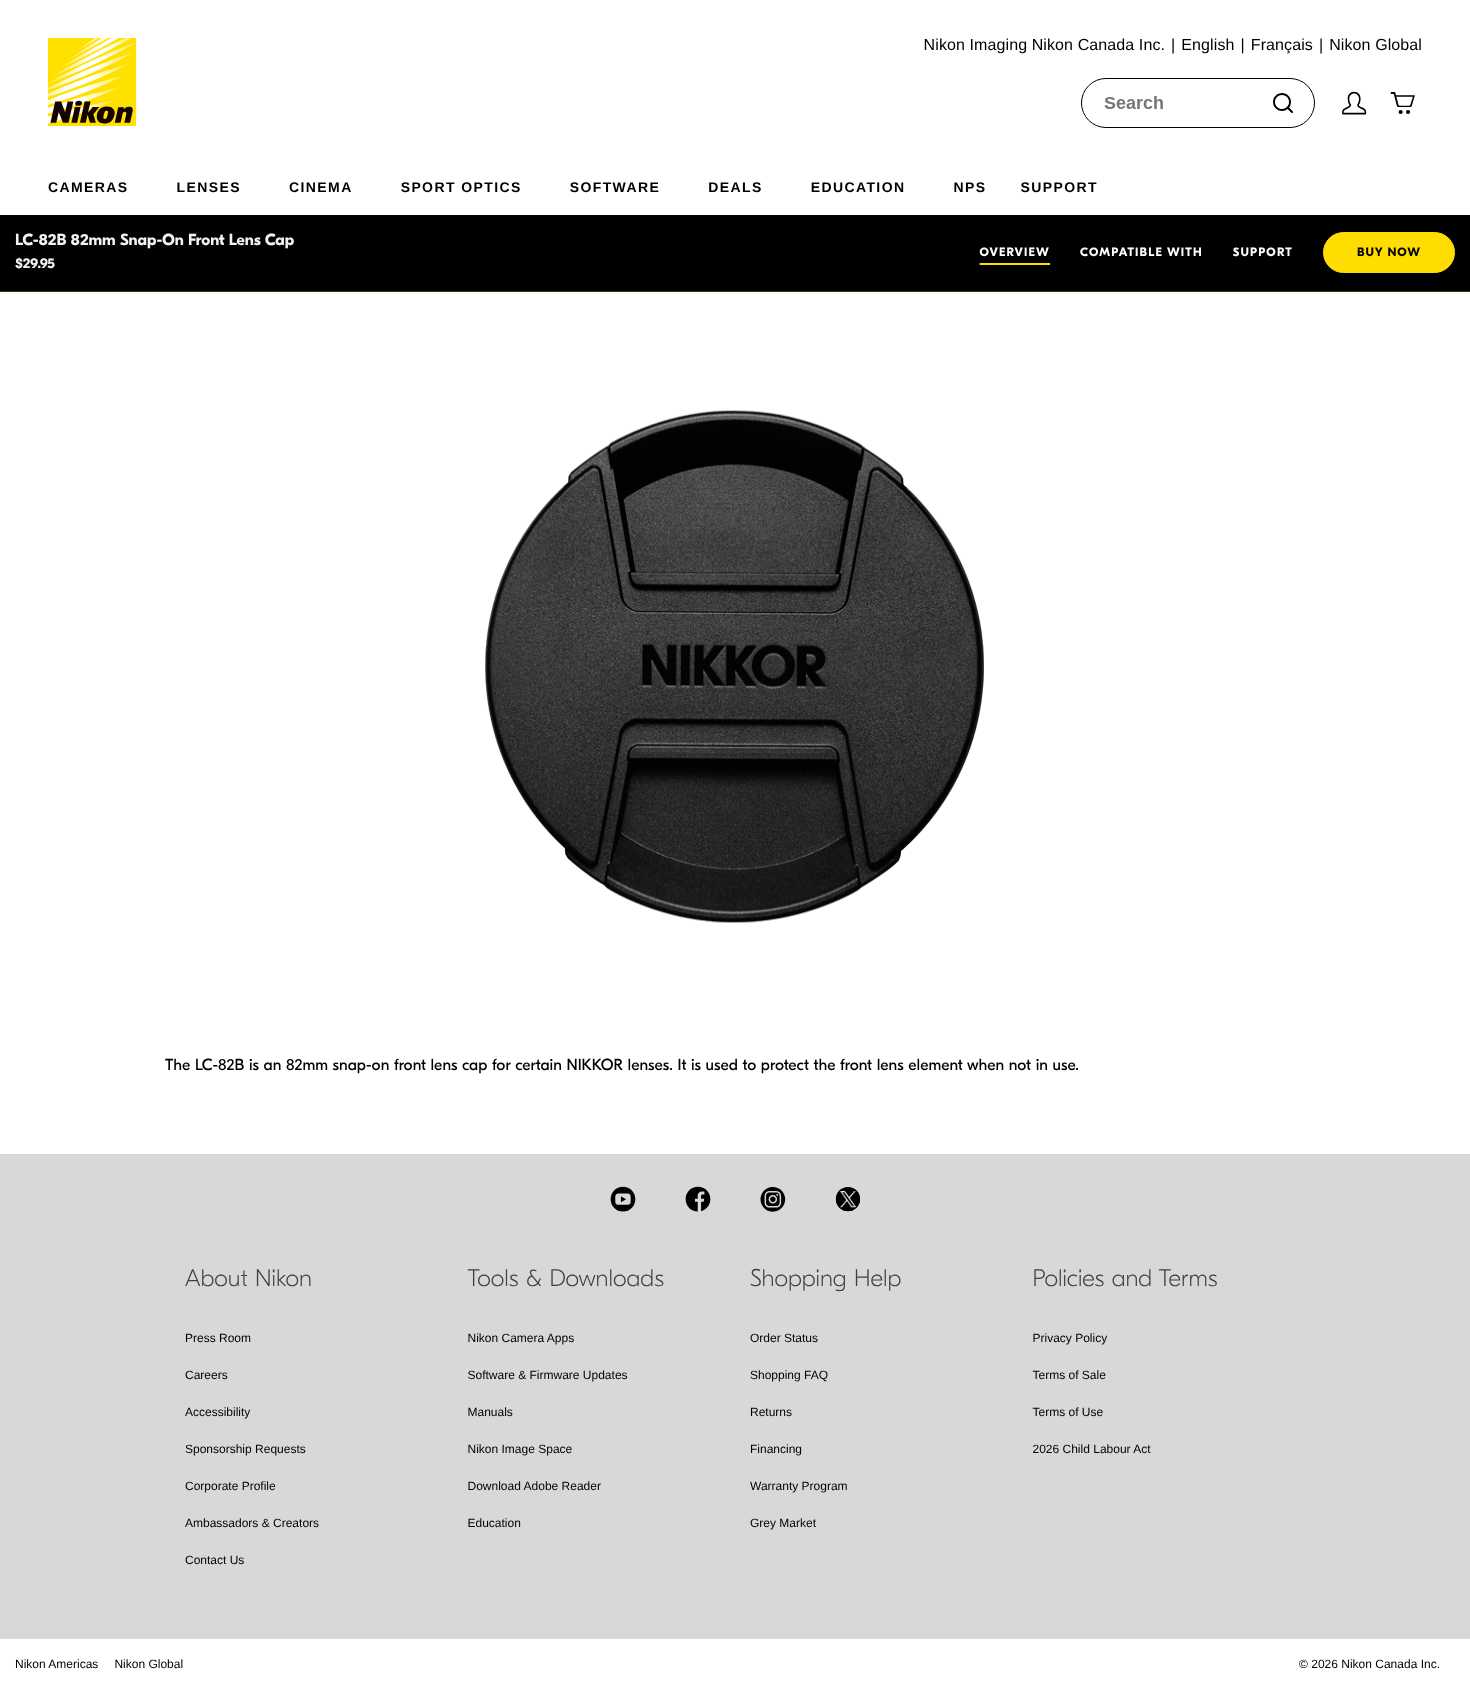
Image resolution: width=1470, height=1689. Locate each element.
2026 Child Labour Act (1092, 1449)
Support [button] (1058, 186)
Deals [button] (735, 186)
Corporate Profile (230, 1486)
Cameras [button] (88, 186)
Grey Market (783, 1523)
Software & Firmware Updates (548, 1375)
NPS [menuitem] (969, 186)
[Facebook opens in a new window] (698, 1199)
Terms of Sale (1069, 1375)
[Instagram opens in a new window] (773, 1199)
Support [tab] (1263, 253)
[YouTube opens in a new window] (623, 1199)
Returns (771, 1412)
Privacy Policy (1070, 1338)
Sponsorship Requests (245, 1449)
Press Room (218, 1338)
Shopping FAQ (789, 1375)
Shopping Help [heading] (825, 1279)
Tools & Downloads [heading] (566, 1279)
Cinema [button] (321, 186)
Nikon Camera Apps (521, 1338)
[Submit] (1283, 103)
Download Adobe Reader (534, 1486)
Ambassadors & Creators (252, 1523)
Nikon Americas (56, 1664)
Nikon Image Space (520, 1449)
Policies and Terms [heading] (1125, 1279)
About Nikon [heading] (248, 1279)
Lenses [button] (209, 186)
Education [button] (858, 186)
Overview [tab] (1015, 253)
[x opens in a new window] (848, 1199)
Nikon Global (148, 1664)
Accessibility (217, 1412)
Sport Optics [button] (461, 186)
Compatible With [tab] (1141, 253)
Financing (776, 1449)
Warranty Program (799, 1486)
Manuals (490, 1412)
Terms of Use (1068, 1412)
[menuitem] (112, 183)
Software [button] (615, 186)
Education (494, 1523)
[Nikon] (98, 63)
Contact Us (214, 1560)
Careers (206, 1375)
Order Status (784, 1338)
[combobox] (1198, 103)
